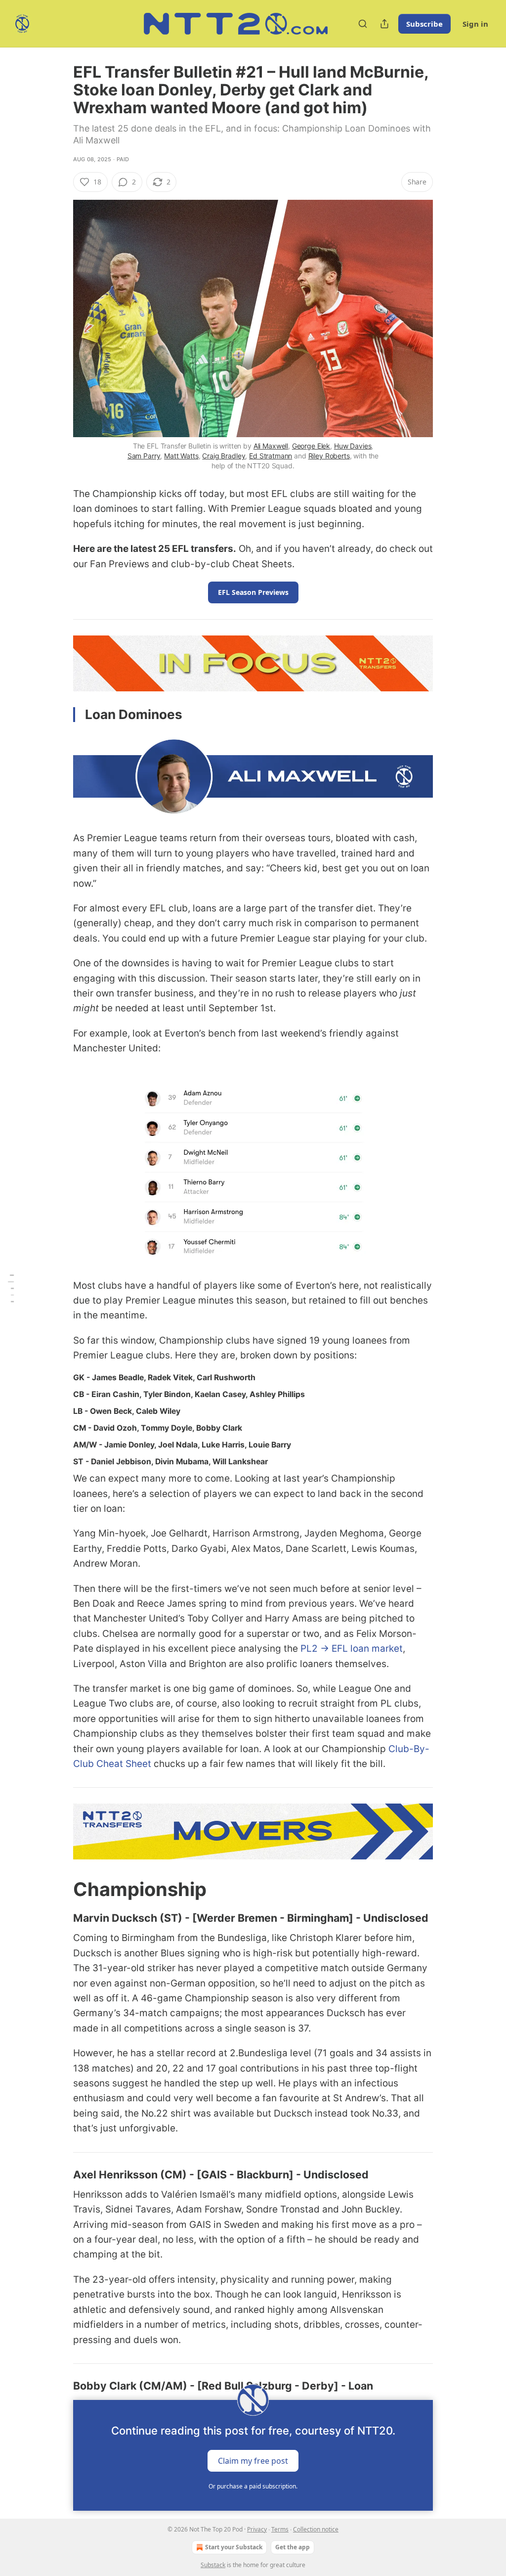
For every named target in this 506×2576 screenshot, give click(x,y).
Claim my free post (253, 2460)
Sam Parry (144, 456)
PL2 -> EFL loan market (352, 1649)
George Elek (311, 446)
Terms (280, 2529)
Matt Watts (181, 456)
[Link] (59, 1889)
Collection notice (316, 2529)
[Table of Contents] (11, 1288)
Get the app (293, 2547)
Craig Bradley (224, 456)
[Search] (363, 24)
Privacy (257, 2529)
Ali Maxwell (271, 446)
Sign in (475, 24)
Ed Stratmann (271, 456)
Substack (213, 2565)
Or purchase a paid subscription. (253, 2486)
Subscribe (424, 24)
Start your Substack (234, 2547)
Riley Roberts (329, 456)
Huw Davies (353, 446)
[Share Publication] (384, 24)
